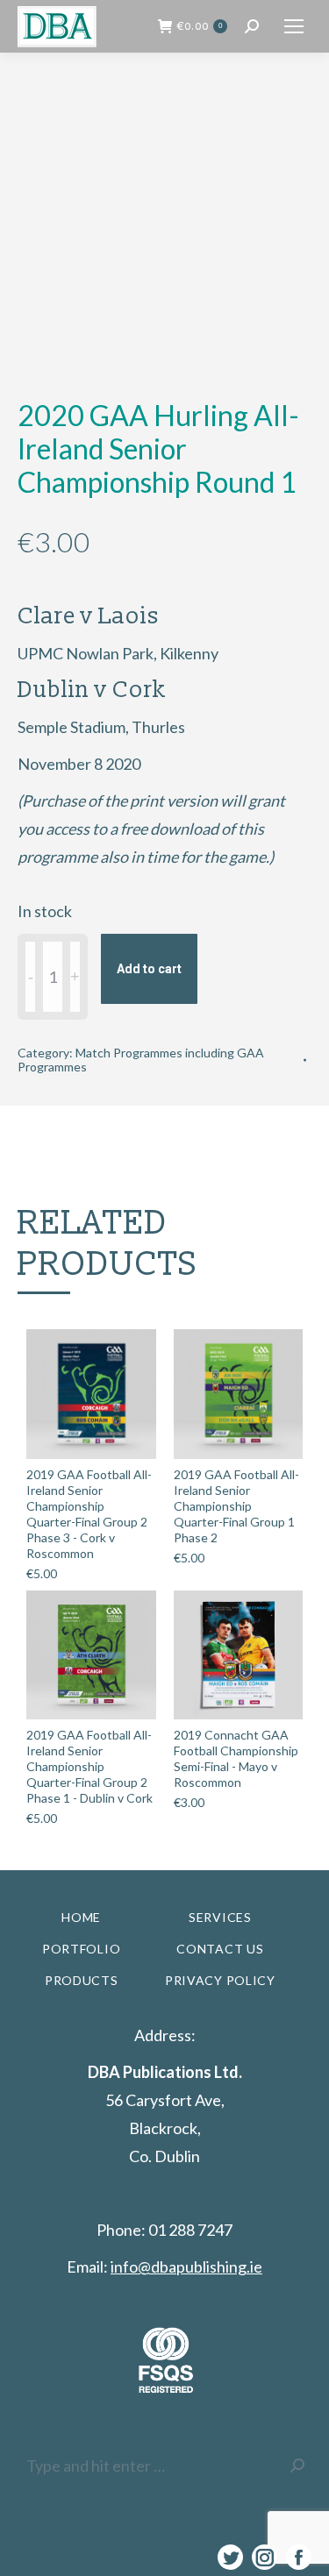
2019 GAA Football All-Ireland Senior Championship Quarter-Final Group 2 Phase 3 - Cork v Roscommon (89, 1514)
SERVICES (220, 1917)
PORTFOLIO (81, 1949)
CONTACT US (220, 1949)
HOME (81, 1917)
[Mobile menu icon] (294, 26)
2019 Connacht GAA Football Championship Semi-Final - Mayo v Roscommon (236, 1758)
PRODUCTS (82, 1980)
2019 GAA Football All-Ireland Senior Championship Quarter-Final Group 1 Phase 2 (236, 1506)
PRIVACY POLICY (220, 1980)
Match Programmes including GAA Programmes (141, 1060)
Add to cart (149, 969)
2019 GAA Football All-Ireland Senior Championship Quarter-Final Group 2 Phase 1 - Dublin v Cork (89, 1766)
